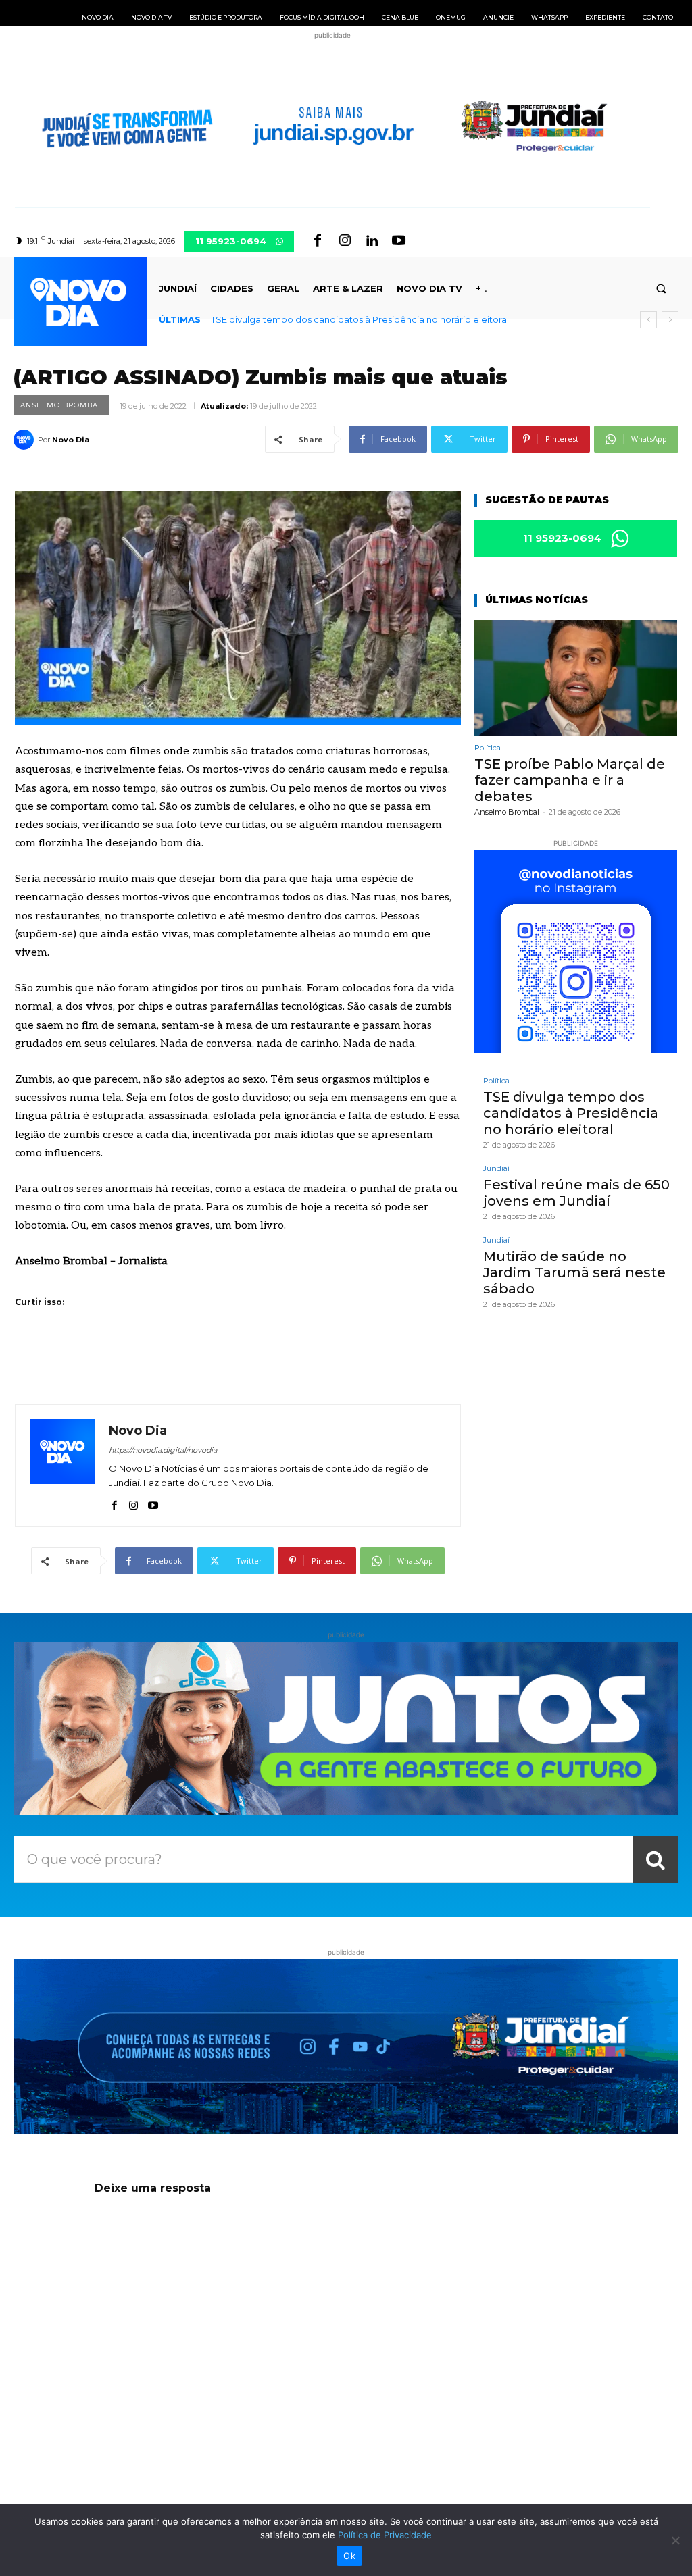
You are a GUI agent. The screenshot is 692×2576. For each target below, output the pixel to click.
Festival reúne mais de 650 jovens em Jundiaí (576, 1193)
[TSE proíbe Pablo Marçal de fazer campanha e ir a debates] (576, 678)
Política (488, 748)
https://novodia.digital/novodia (163, 1450)
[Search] (656, 1859)
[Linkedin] (372, 241)
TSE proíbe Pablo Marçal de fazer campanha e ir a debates (570, 780)
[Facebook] (318, 241)
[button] (661, 289)
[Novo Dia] (26, 440)
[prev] (648, 320)
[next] (670, 320)
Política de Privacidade (385, 2535)
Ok (349, 2556)
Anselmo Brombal (61, 405)
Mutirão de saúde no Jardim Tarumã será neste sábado (574, 1272)
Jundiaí (496, 1169)
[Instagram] (345, 241)
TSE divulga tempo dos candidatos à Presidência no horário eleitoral (360, 319)
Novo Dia (71, 440)
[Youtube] (399, 241)
